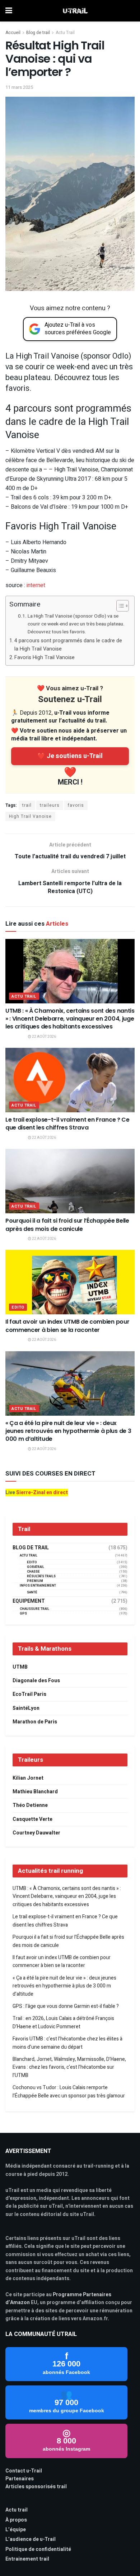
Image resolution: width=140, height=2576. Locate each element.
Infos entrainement (38, 1586)
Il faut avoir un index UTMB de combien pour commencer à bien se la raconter (67, 1326)
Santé (32, 1592)
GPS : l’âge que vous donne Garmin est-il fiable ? (66, 2006)
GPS (23, 1614)
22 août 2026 (44, 1037)
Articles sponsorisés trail (36, 2487)
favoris (76, 805)
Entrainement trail (27, 2559)
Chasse (33, 1572)
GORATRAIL (36, 1567)
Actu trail (17, 2510)
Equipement (29, 1601)
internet (36, 585)
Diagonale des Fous (36, 1681)
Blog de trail (38, 33)
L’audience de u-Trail (31, 2539)
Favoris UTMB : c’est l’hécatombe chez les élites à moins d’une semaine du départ (67, 2043)
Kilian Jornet (28, 1778)
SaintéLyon (26, 1708)
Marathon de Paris (35, 1722)
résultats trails (41, 1576)
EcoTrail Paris (29, 1694)
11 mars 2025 (19, 87)
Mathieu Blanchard (35, 1792)
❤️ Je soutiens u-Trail (70, 756)
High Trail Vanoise (30, 816)
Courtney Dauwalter (36, 1833)
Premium (35, 1581)
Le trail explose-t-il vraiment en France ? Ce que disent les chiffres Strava (67, 1124)
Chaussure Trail (34, 1609)
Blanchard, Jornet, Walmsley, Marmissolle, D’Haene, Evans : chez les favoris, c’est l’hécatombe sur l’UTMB (69, 2067)
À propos (16, 2520)
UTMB (20, 1667)
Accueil (13, 33)
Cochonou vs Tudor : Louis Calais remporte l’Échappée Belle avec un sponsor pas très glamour (69, 2091)
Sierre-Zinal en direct (42, 1493)
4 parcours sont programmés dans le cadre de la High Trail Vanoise (68, 645)
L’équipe (16, 2530)
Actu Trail (65, 33)
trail (27, 805)
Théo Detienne (30, 1805)
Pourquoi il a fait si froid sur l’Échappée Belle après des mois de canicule (67, 1225)
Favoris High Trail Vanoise (45, 658)
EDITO (18, 1307)
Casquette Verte (32, 1819)
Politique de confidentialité (38, 2549)
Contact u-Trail (24, 2471)
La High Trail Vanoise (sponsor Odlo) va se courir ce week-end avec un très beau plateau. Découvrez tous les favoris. (76, 624)
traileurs (50, 805)
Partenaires (20, 2479)
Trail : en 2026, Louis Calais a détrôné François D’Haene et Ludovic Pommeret (63, 2022)
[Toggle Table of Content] (119, 606)
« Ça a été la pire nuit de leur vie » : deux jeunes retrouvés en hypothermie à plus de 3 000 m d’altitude (68, 1431)
